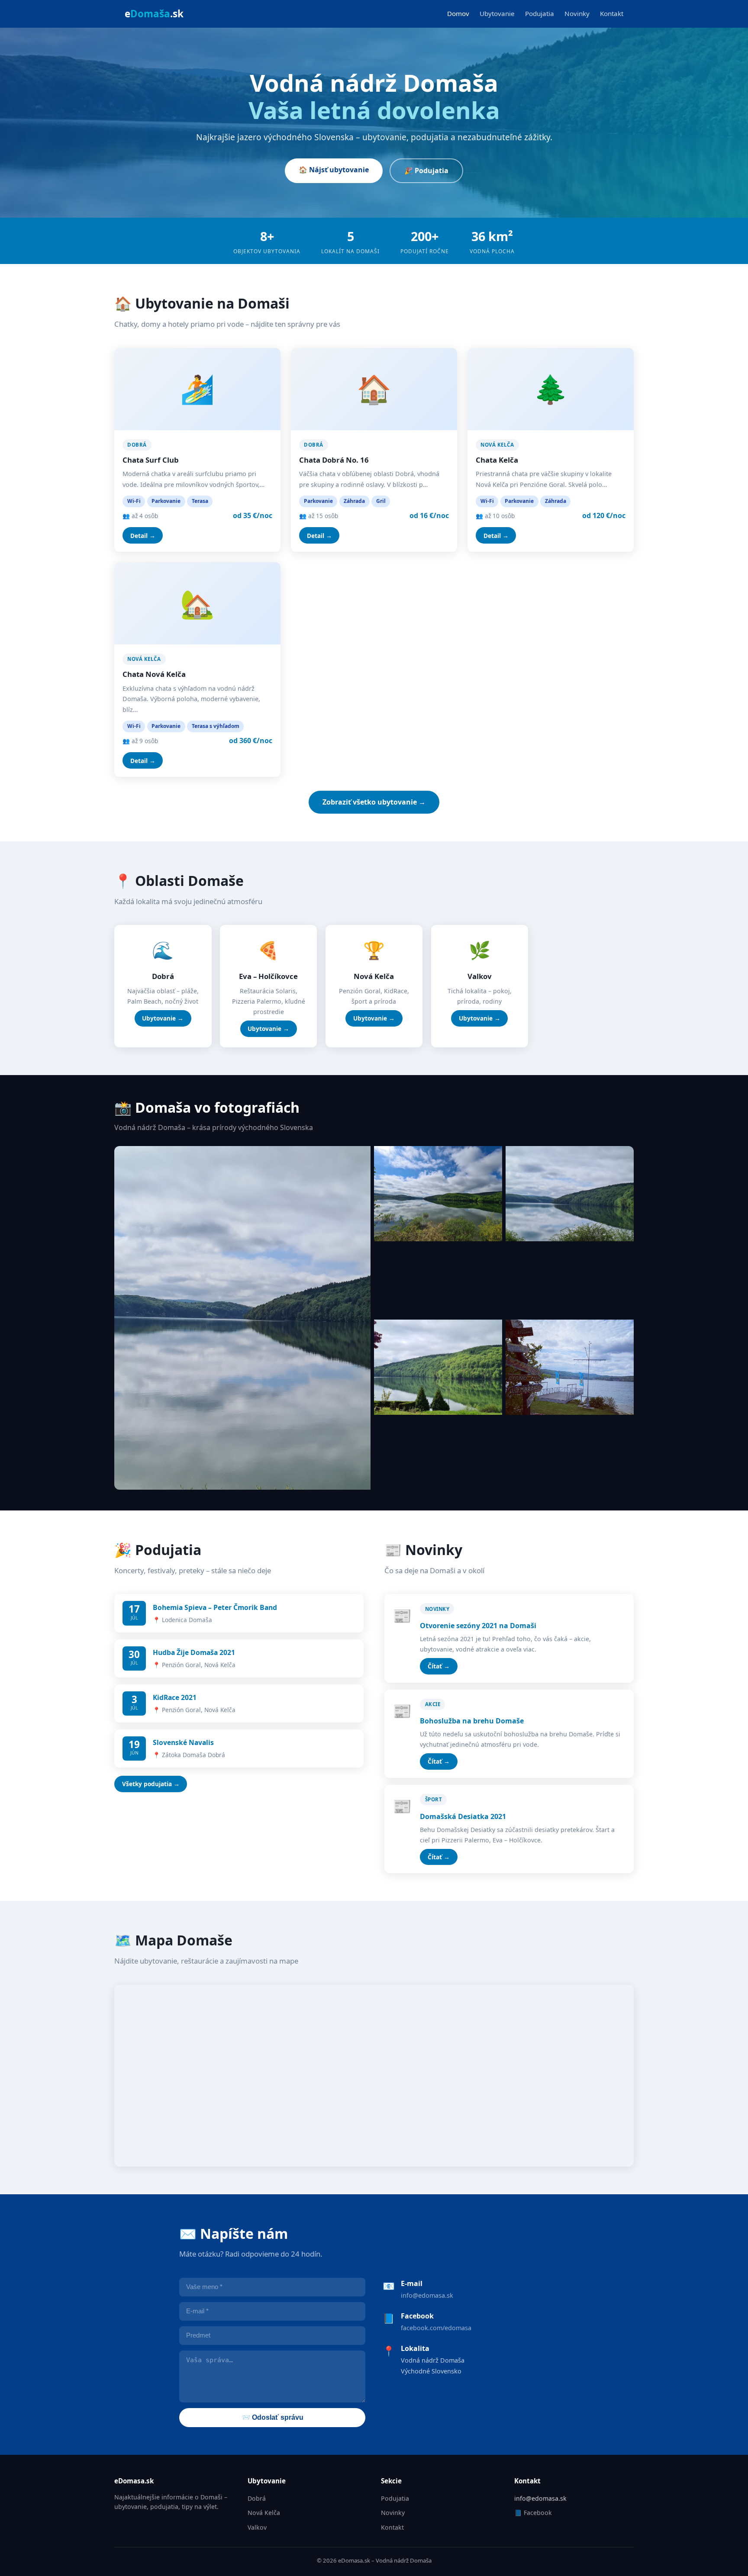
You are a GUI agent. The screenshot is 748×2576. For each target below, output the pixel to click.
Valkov (257, 2527)
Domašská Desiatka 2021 (463, 1816)
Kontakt (612, 13)
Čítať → (439, 1666)
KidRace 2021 (175, 1697)
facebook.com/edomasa (436, 2328)
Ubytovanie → (163, 1018)
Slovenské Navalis (183, 1742)
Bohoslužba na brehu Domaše (472, 1721)
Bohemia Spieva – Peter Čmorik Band (215, 1607)
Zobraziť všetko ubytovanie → (374, 802)
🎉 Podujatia (426, 171)
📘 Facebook (533, 2513)
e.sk (154, 14)
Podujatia (540, 13)
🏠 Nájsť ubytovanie (334, 170)
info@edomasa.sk (427, 2295)
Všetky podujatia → (151, 1784)
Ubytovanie (497, 13)
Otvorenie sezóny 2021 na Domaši (478, 1626)
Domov (458, 13)
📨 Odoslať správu (272, 2417)
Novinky (577, 13)
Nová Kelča (264, 2513)
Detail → (143, 536)
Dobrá (257, 2498)
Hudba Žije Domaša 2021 (194, 1652)
